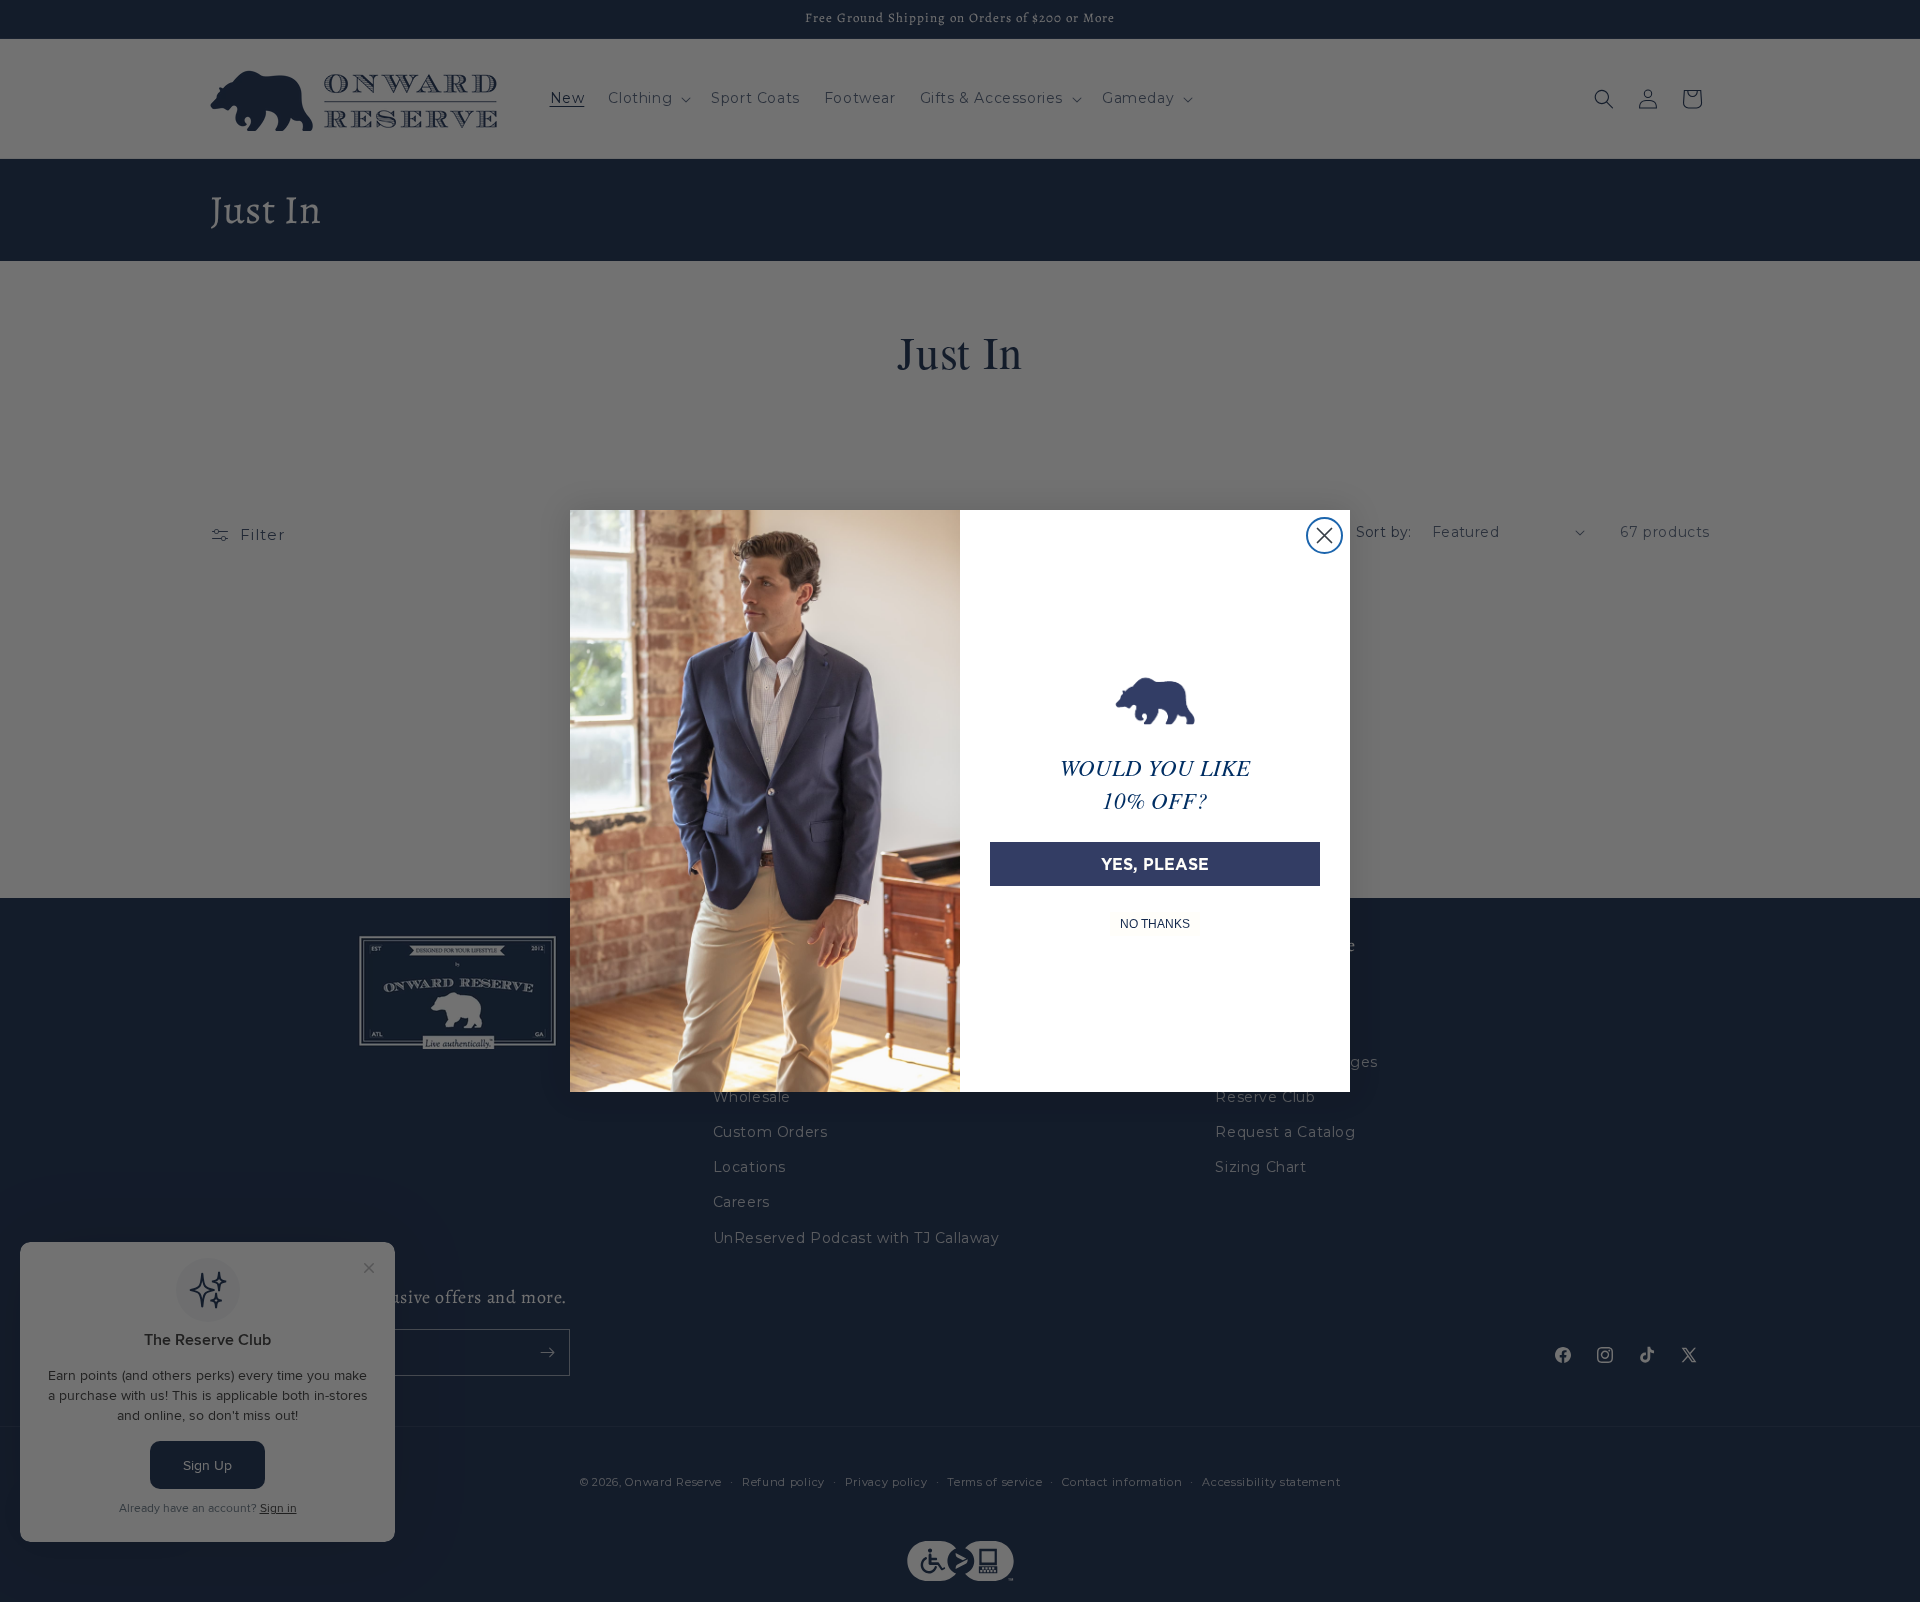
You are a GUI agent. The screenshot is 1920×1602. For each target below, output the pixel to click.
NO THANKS (1155, 924)
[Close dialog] (1324, 535)
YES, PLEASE (1155, 864)
